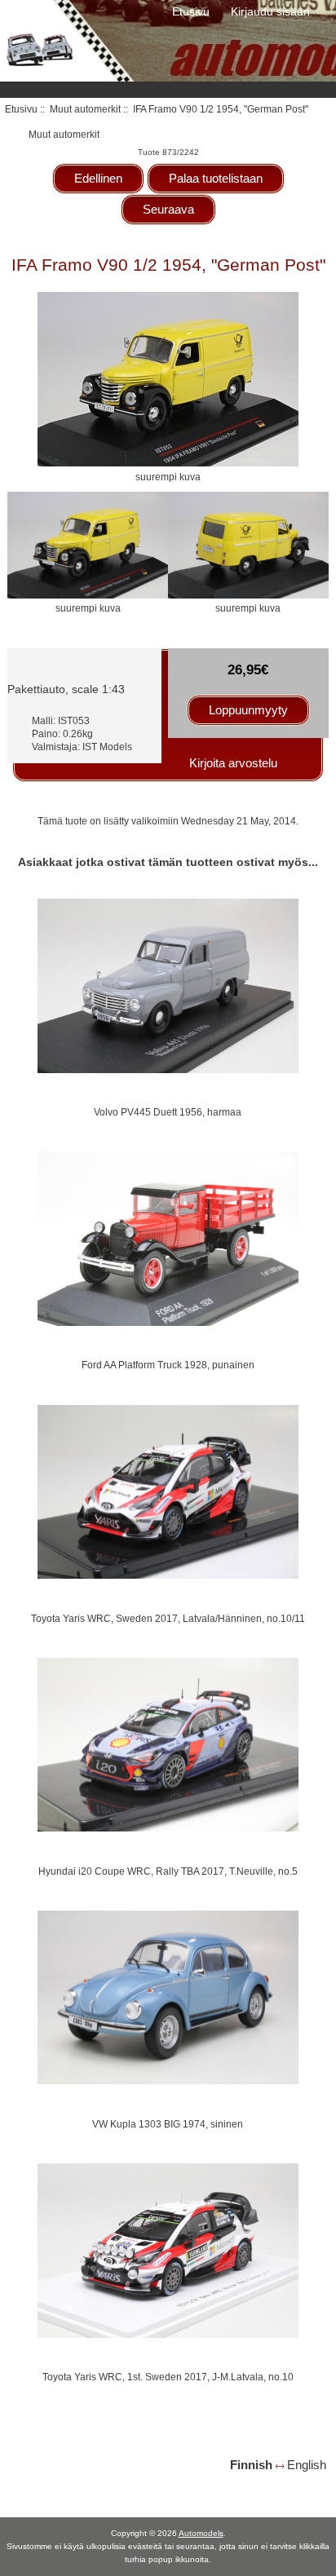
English (307, 2465)
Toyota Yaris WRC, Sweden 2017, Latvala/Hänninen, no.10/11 (168, 1618)
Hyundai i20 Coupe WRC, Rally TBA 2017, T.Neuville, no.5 (168, 1871)
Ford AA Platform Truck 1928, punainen (168, 1365)
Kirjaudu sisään (270, 11)
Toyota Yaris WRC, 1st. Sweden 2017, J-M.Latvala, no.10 (168, 2377)
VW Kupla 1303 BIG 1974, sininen (168, 2124)
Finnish (251, 2465)
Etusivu (191, 11)
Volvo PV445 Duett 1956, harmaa (168, 1112)
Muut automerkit (85, 109)
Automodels (201, 2533)
